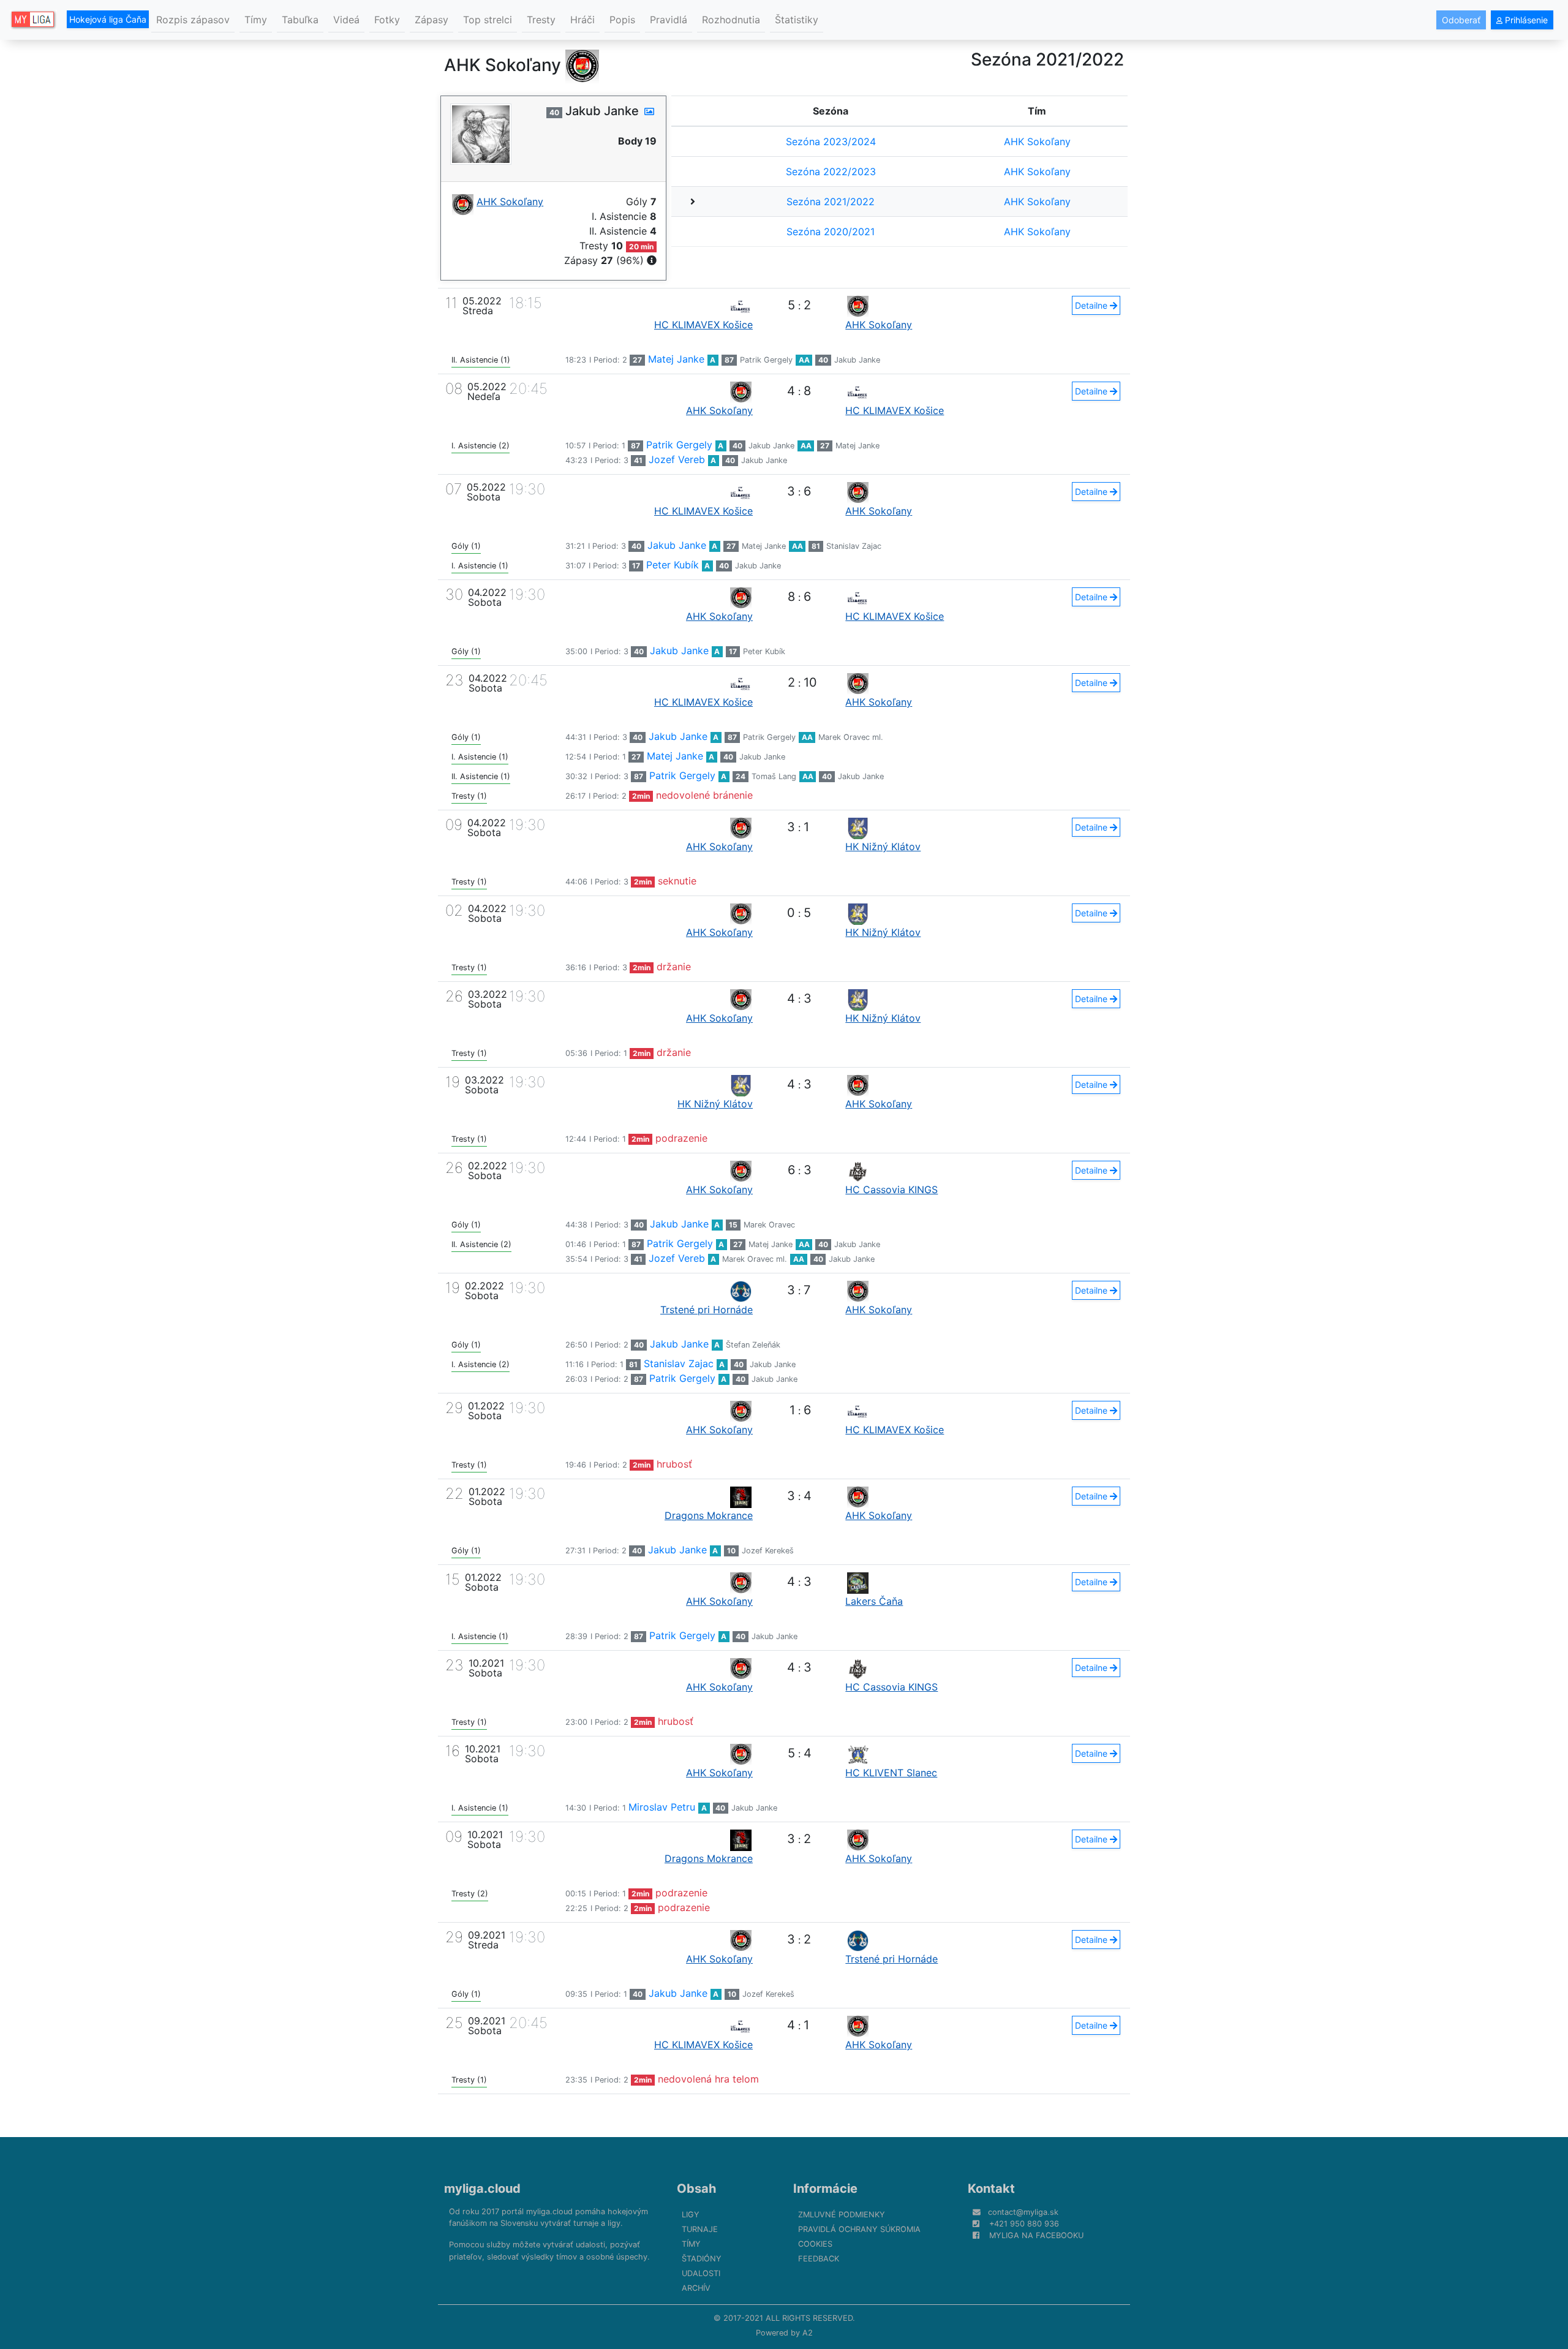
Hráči (582, 20)
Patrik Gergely (766, 360)
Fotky (387, 20)
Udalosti (701, 2273)
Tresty (541, 20)
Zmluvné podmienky (842, 2215)
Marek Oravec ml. (851, 737)
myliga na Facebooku (1036, 2235)
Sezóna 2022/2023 (831, 172)
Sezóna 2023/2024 (831, 141)
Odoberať (1461, 20)
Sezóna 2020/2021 (831, 232)
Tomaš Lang (774, 776)
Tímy (256, 20)
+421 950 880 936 (1024, 2224)
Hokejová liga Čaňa (108, 19)
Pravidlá (669, 20)
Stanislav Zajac (854, 546)
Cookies (815, 2244)
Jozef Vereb (677, 459)
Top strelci (488, 20)
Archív (696, 2288)
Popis (622, 20)
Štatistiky (797, 20)
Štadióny (702, 2259)
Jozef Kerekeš (768, 1551)
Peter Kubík (673, 565)
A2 (808, 2333)
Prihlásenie (1525, 20)
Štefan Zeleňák (753, 1345)
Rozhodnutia (731, 20)
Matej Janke (676, 359)
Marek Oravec (769, 1225)
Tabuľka (300, 20)
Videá (346, 20)
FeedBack (819, 2259)
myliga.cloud (482, 2189)
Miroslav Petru (662, 1807)
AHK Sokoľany (1037, 141)
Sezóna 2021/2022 (831, 202)
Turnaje (700, 2229)
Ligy (691, 2215)
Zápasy (432, 20)
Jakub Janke (857, 360)
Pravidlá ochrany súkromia (859, 2229)
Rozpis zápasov (193, 20)
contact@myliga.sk (1023, 2212)
